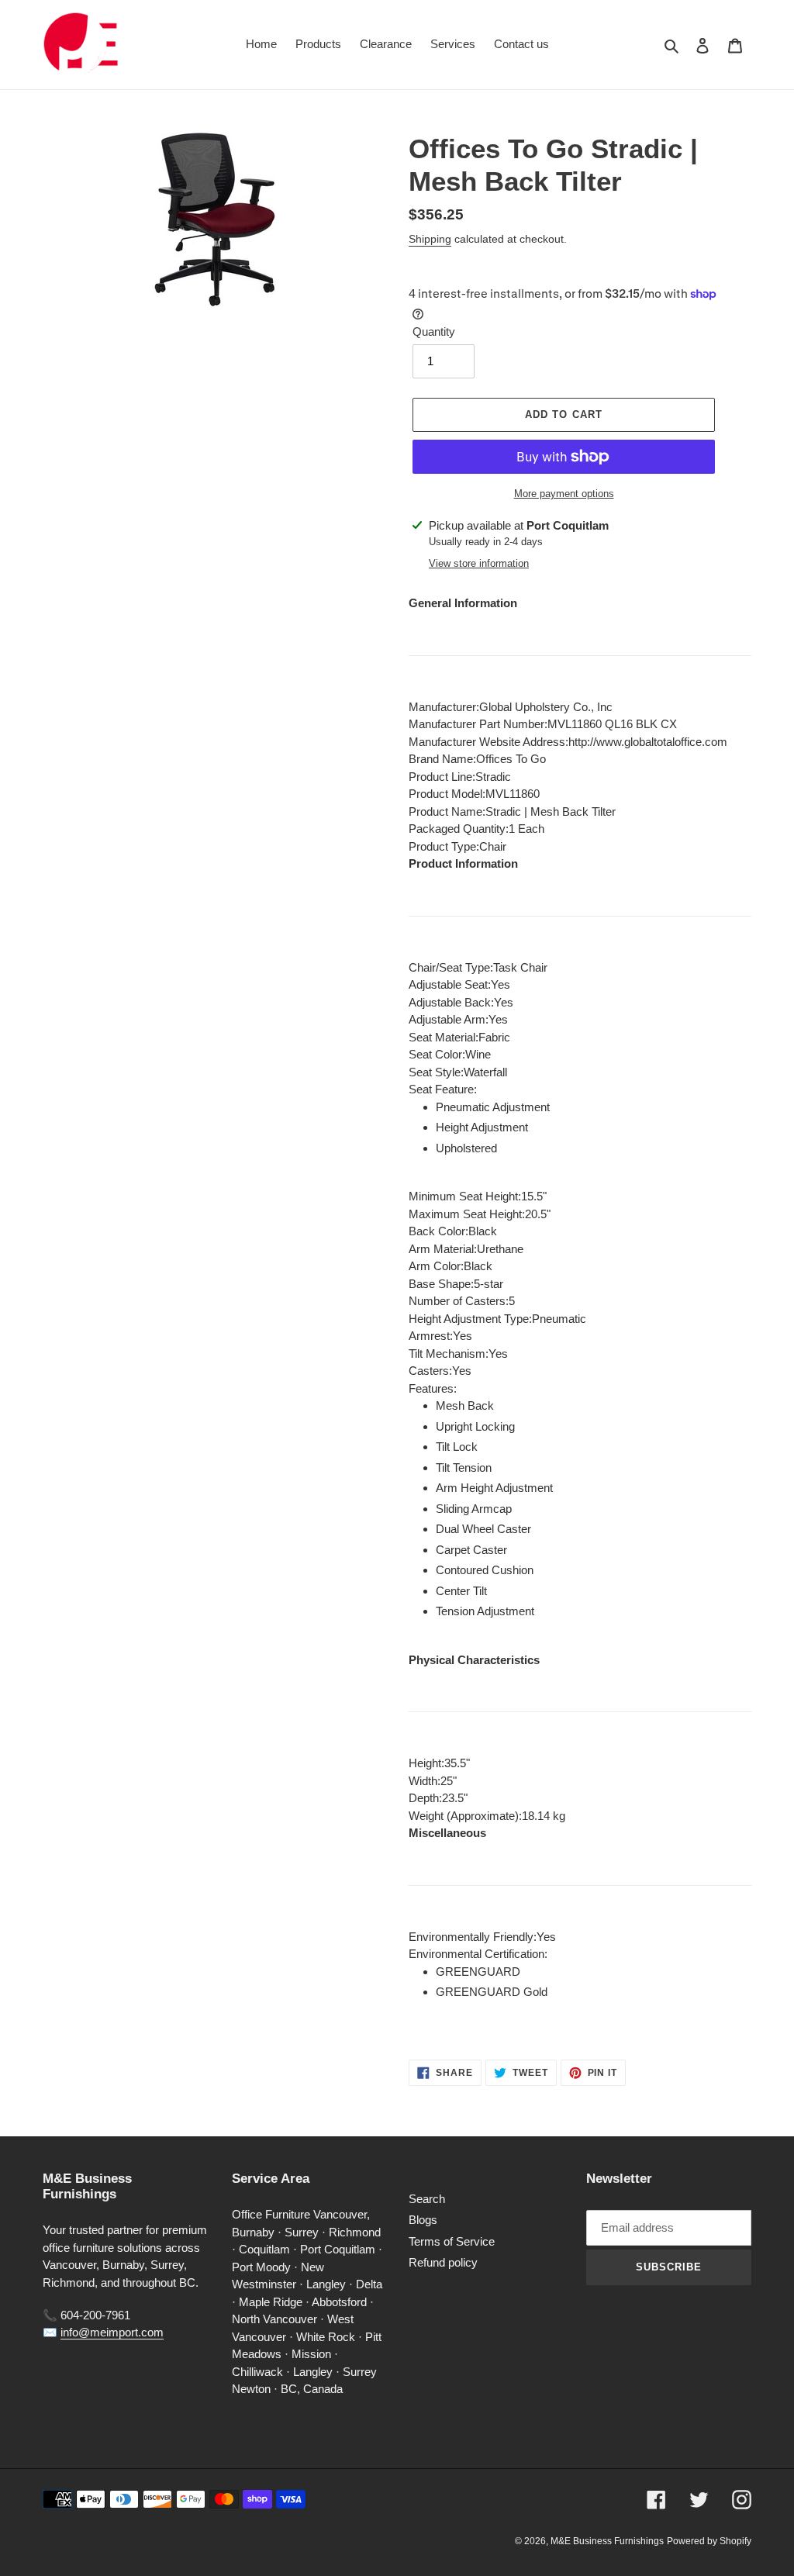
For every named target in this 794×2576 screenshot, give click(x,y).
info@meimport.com (112, 2332)
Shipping (430, 239)
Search (427, 2199)
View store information (479, 563)
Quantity (434, 331)
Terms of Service (452, 2241)
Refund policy (443, 2262)
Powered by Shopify (709, 2541)
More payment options (564, 494)
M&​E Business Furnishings (607, 2541)
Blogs (423, 2220)
